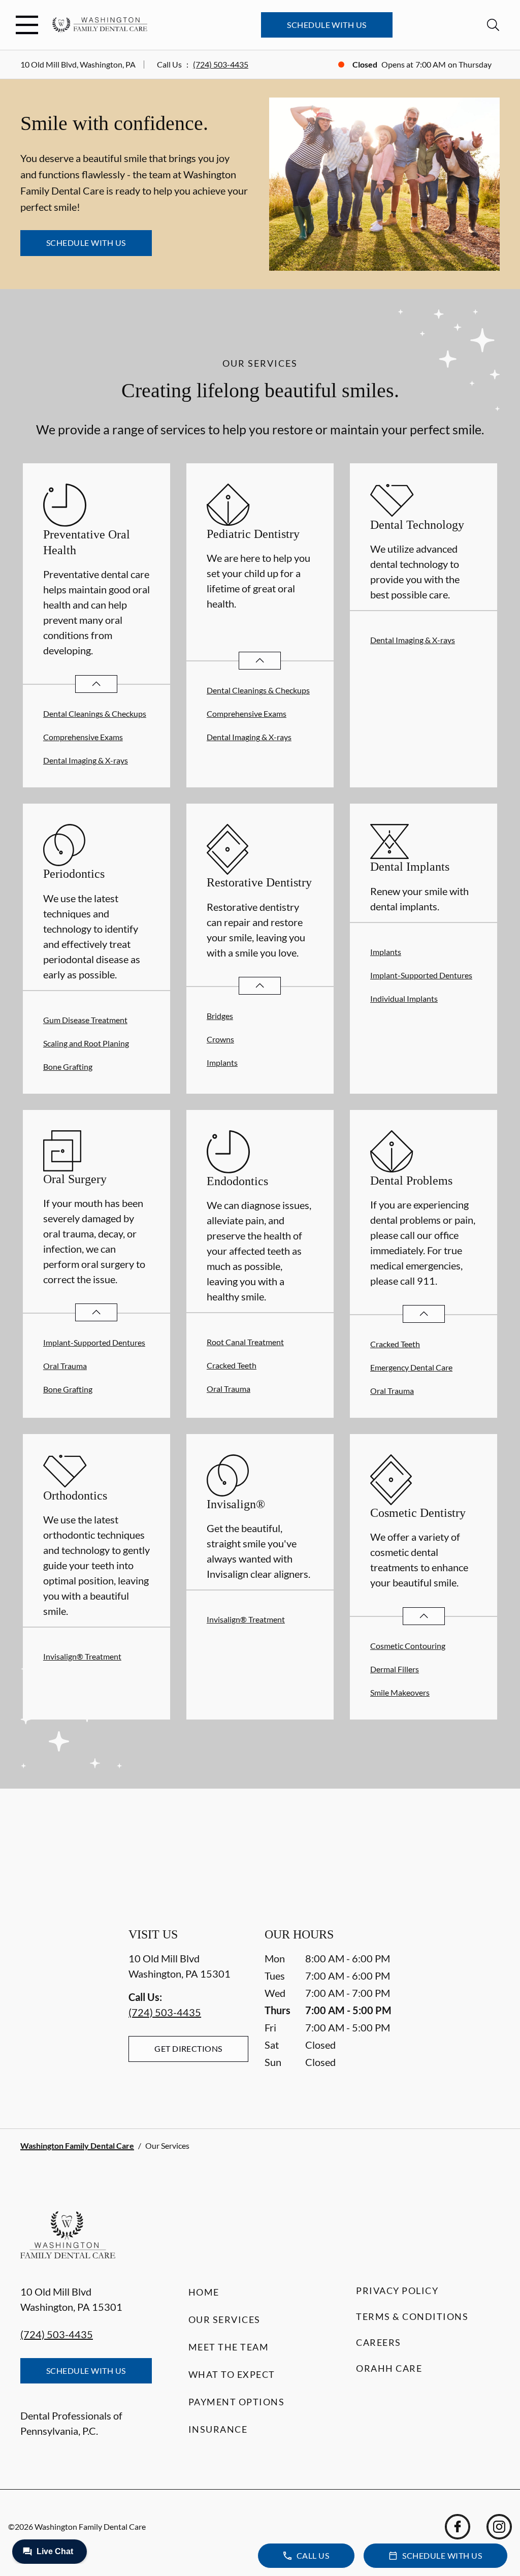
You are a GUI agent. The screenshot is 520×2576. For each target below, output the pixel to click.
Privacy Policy (397, 2291)
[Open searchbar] (493, 25)
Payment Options (237, 2402)
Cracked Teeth (232, 1365)
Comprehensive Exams (83, 737)
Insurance (218, 2429)
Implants (222, 1062)
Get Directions (188, 2048)
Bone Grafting (68, 1067)
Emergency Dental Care (411, 1367)
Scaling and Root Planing (86, 1043)
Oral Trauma (65, 1366)
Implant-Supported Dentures (421, 975)
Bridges (220, 1016)
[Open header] (27, 25)
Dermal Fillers (395, 1669)
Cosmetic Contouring (408, 1646)
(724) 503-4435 (221, 64)
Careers (379, 2342)
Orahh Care (389, 2368)
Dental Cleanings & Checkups (95, 713)
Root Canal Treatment (245, 1342)
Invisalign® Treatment (82, 1656)
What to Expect (232, 2374)
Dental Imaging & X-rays (86, 760)
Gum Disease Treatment (85, 1020)
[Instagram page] (499, 2527)
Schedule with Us (327, 25)
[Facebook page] (458, 2527)
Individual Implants (404, 998)
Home (204, 2292)
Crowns (220, 1039)
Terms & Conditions (412, 2316)
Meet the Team (229, 2347)
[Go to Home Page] (100, 25)
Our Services (224, 2319)
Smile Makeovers (400, 1692)
